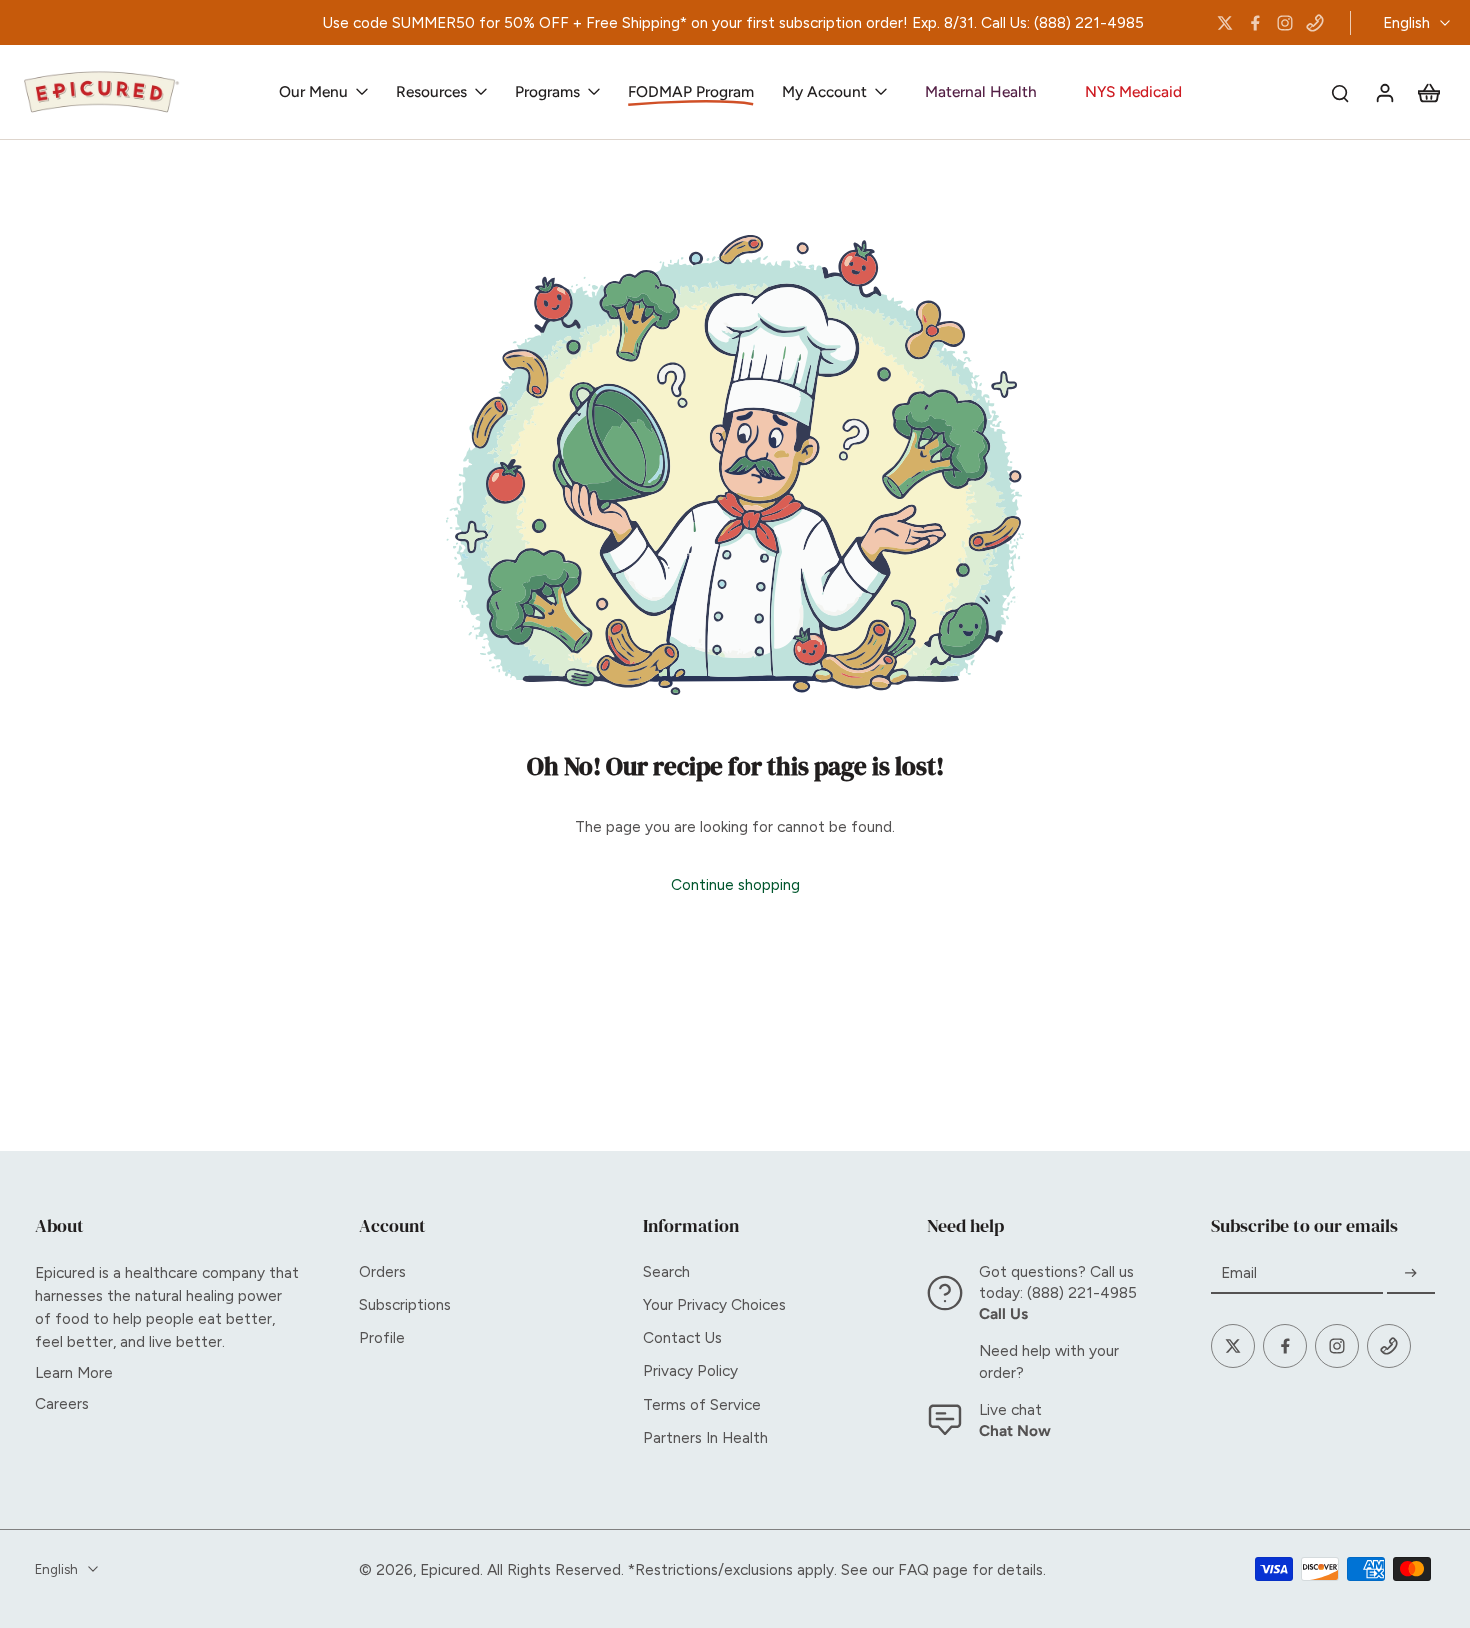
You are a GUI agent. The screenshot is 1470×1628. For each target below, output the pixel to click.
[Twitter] (1225, 23)
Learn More (74, 1372)
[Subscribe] (1411, 1273)
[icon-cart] (1428, 92)
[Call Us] (1315, 23)
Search (666, 1271)
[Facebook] (1255, 23)
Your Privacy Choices (714, 1304)
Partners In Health (705, 1437)
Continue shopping (735, 884)
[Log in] (1384, 92)
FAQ (913, 1569)
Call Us (1003, 1313)
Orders (382, 1271)
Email (1239, 1273)
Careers (62, 1403)
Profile (382, 1337)
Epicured (450, 1569)
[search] (1340, 92)
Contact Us (682, 1337)
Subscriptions (405, 1304)
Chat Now (1015, 1430)
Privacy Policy (690, 1370)
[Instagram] (1285, 23)
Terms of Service (702, 1404)
